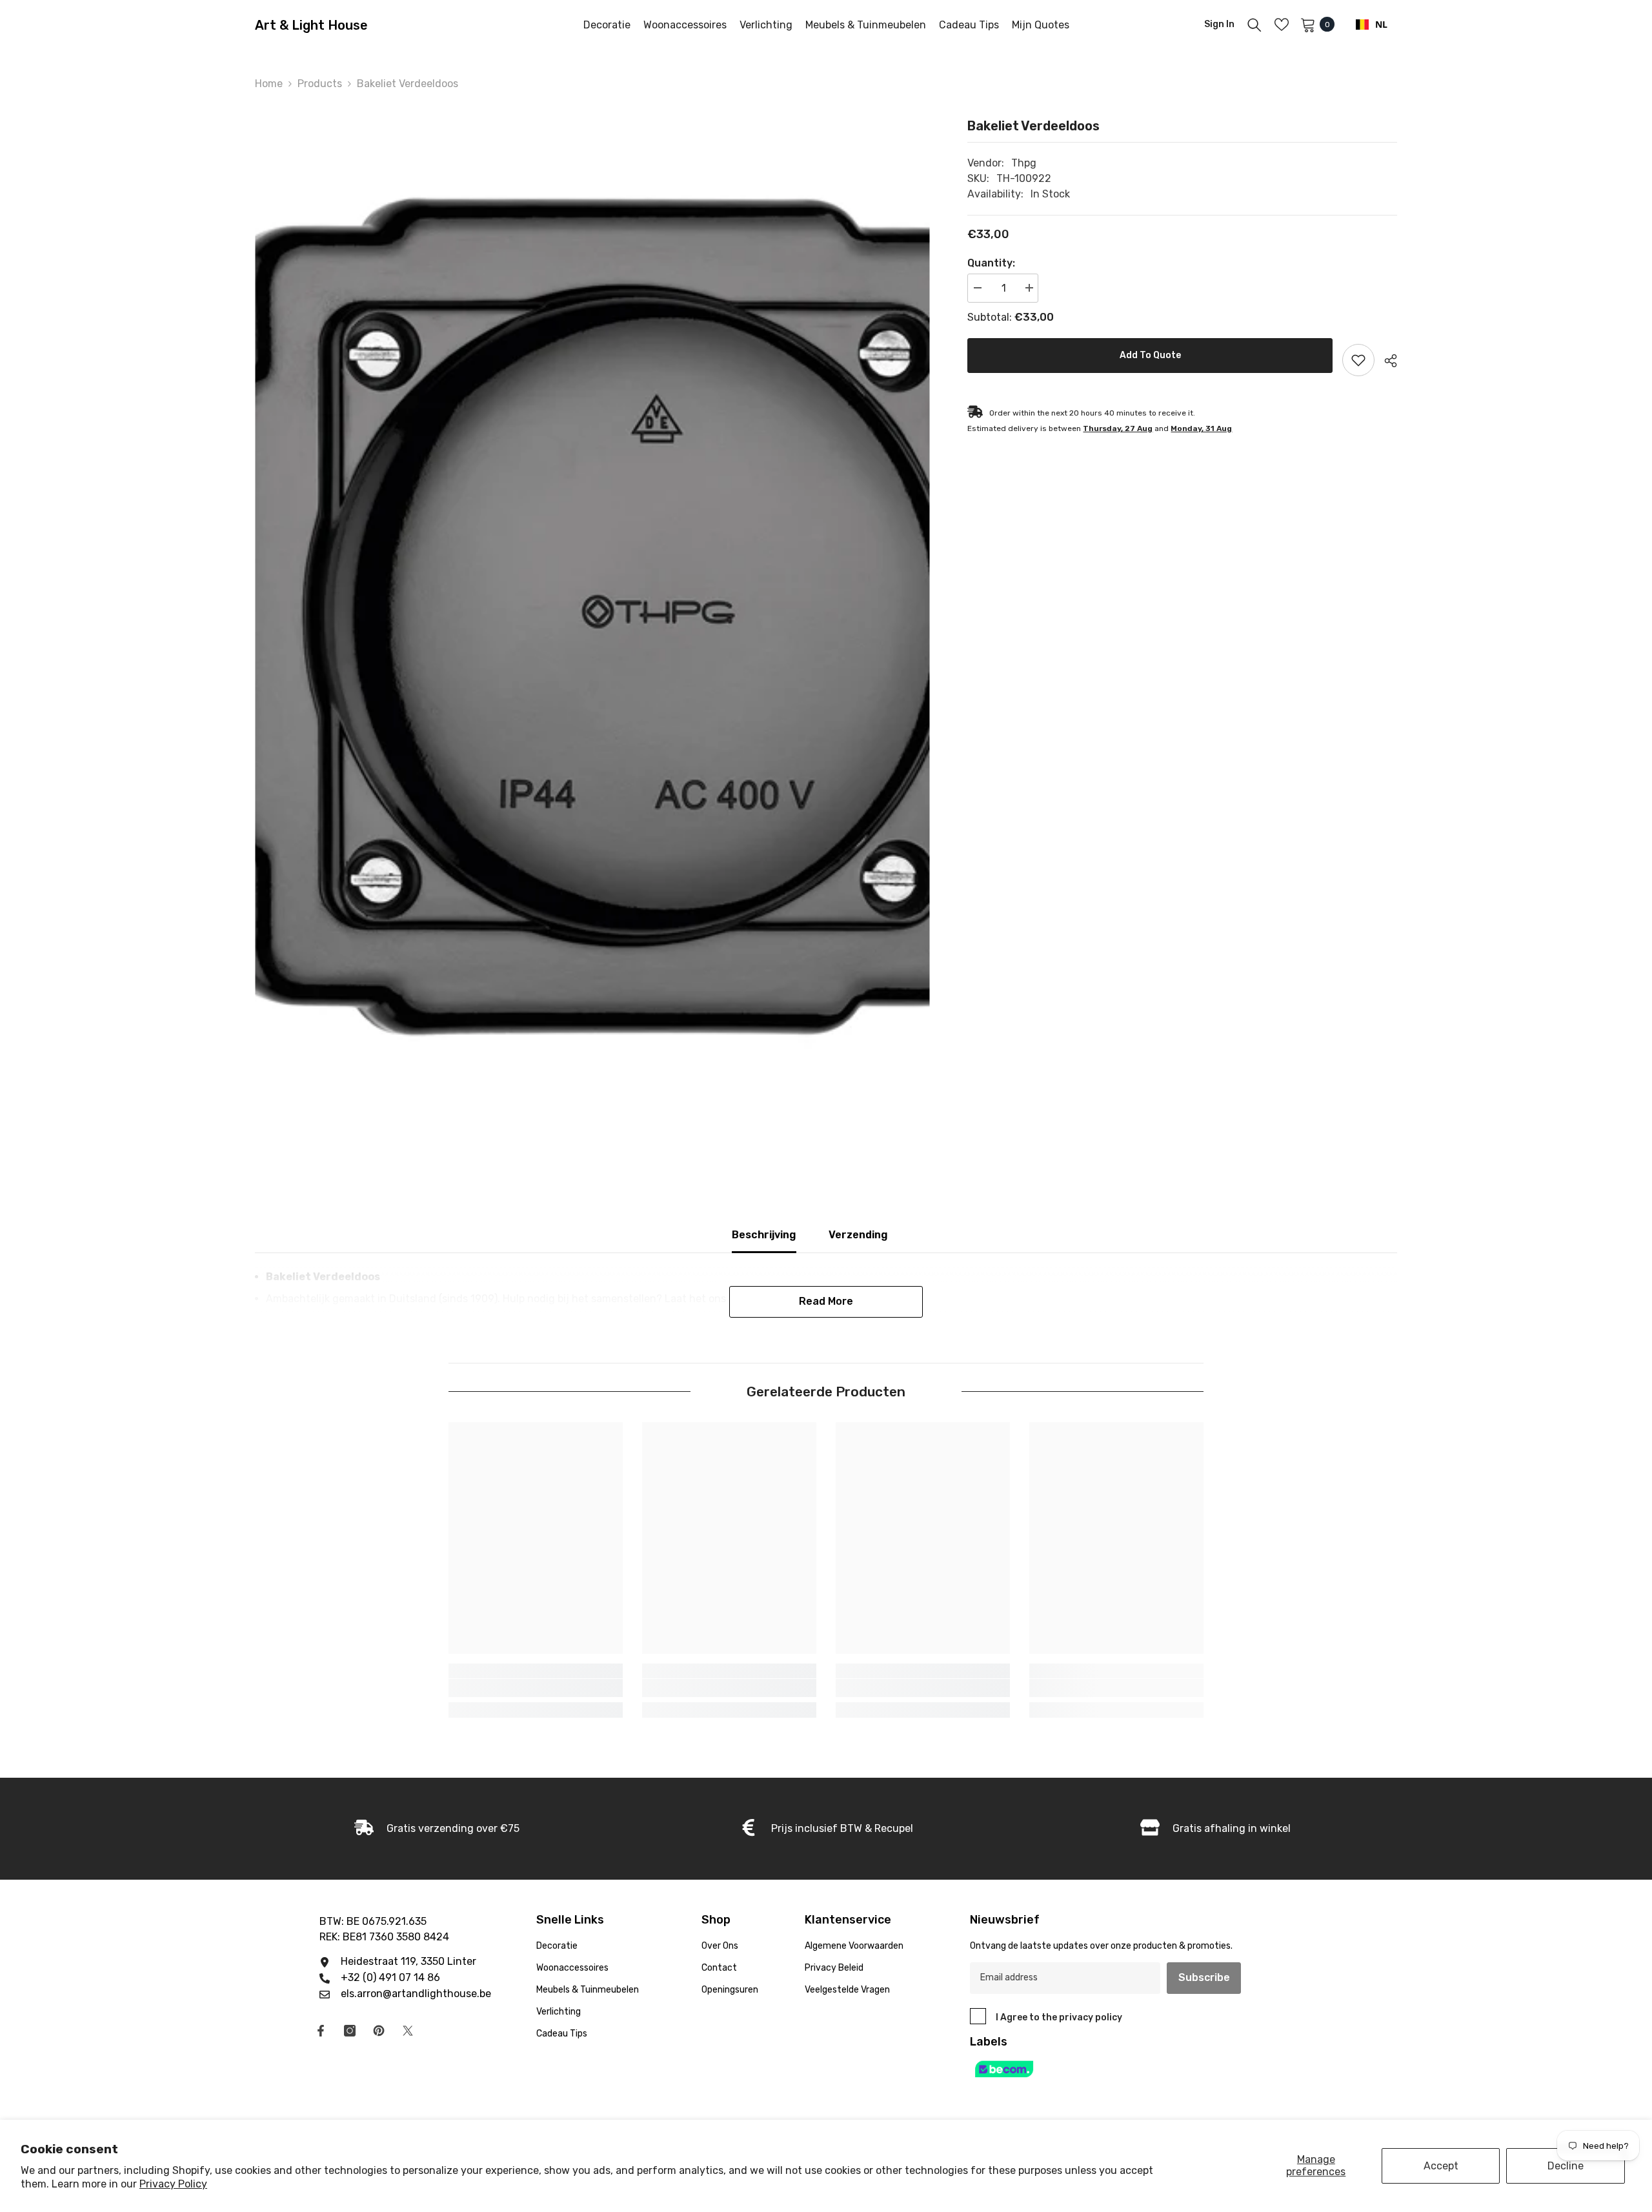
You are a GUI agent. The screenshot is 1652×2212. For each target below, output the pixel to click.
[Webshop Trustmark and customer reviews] (1120, 2069)
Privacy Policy (173, 2184)
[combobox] (1372, 25)
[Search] (1254, 25)
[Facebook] (321, 2031)
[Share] (1386, 361)
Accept (1441, 2166)
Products (320, 84)
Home (269, 84)
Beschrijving (764, 1235)
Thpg (1024, 163)
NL (1381, 24)
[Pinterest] (379, 2031)
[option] (592, 615)
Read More (826, 1301)
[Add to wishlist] (1358, 360)
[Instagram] (350, 2031)
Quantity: (991, 263)
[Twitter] (408, 2031)
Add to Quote (1150, 355)
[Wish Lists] (1282, 25)
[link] (536, 1688)
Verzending (858, 1235)
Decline (1566, 2166)
